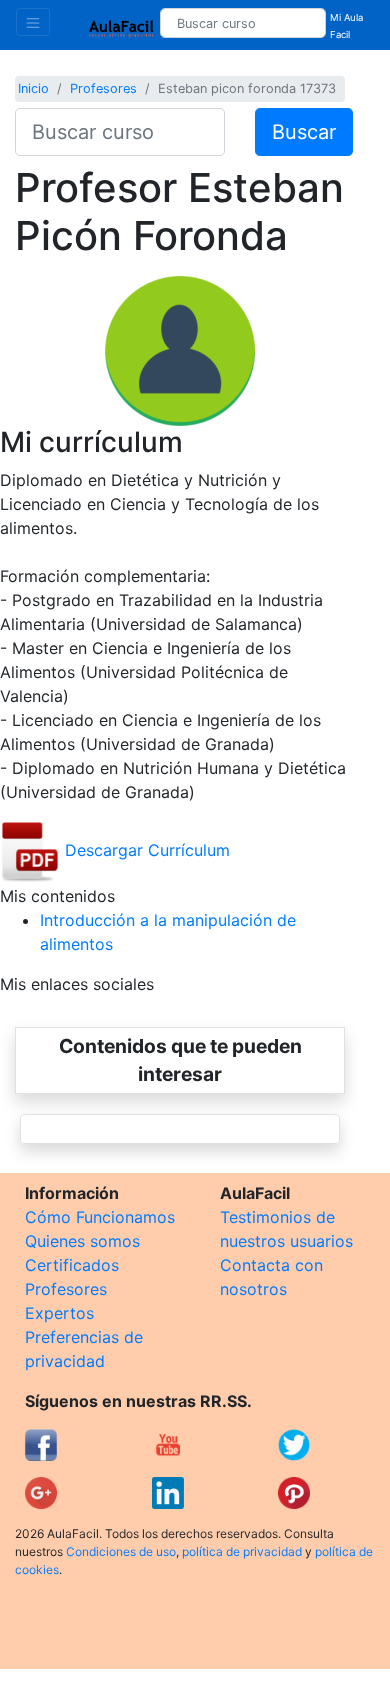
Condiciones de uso (121, 1551)
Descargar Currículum (145, 850)
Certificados (72, 1265)
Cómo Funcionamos (100, 1217)
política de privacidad (242, 1551)
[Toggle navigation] (33, 22)
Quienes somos (82, 1241)
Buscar (304, 132)
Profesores (103, 88)
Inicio (33, 88)
